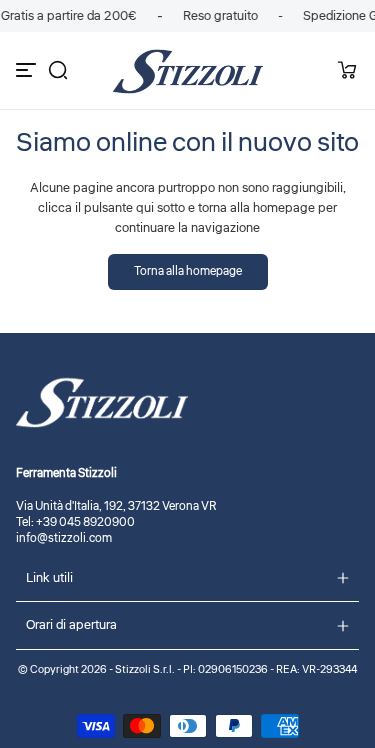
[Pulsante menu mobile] (28, 70)
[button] (58, 70)
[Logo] (188, 70)
